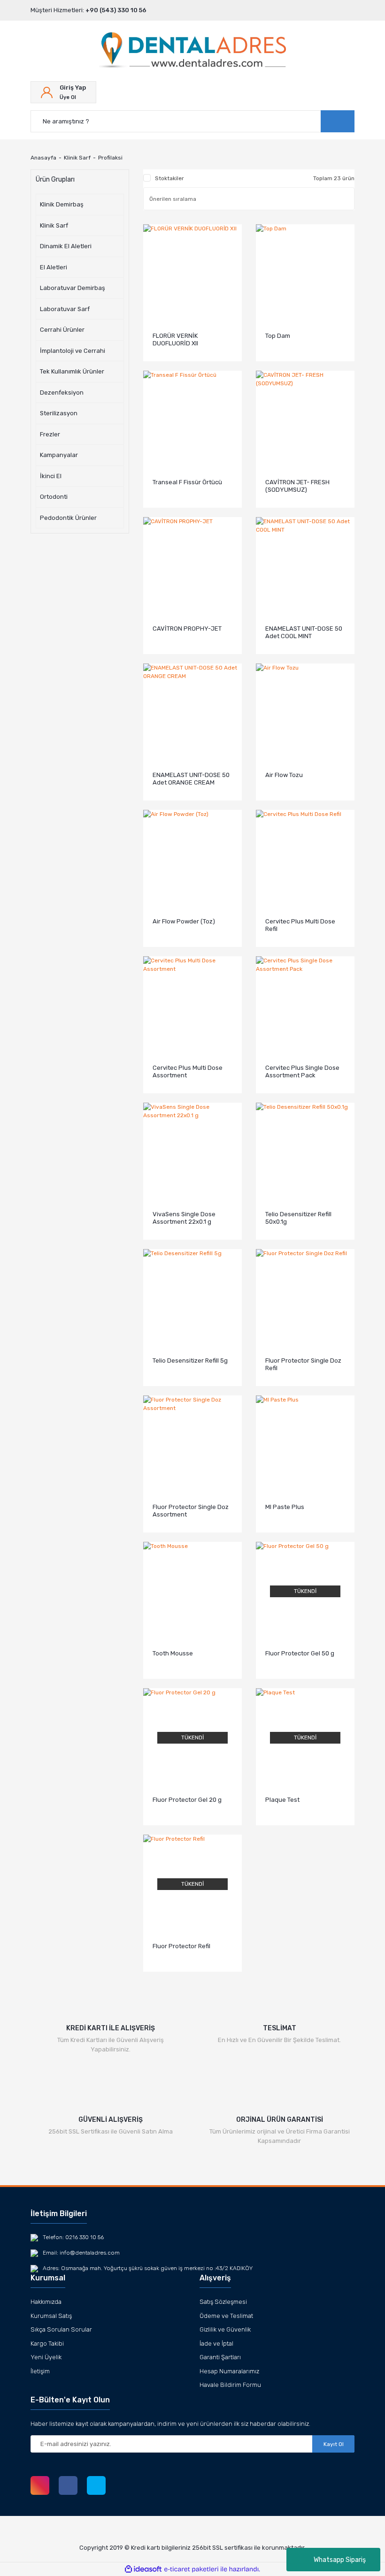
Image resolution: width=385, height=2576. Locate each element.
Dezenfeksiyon (62, 392)
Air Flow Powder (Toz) (184, 921)
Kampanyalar (59, 455)
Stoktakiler (169, 178)
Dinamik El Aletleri (66, 246)
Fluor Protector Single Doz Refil (303, 1364)
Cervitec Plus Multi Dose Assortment (188, 1071)
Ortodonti (54, 497)
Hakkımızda (46, 2302)
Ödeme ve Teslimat (226, 2316)
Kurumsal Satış (51, 2316)
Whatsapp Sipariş (340, 2560)
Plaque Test (282, 1800)
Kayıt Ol (334, 2444)
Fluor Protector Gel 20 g (187, 1800)
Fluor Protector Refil (181, 1946)
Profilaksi (110, 158)
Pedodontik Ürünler (68, 518)
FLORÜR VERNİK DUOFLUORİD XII (175, 339)
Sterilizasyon (59, 413)
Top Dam (278, 336)
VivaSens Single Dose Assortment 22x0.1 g (184, 1218)
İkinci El (51, 476)
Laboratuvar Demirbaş (73, 288)
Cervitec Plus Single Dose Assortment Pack (302, 1071)
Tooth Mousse (173, 1653)
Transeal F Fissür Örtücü (187, 482)
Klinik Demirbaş (62, 204)
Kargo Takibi (47, 2344)
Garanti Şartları (220, 2357)
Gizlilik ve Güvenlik (225, 2329)
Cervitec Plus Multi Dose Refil (300, 925)
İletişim (40, 2371)
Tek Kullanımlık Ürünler (72, 371)
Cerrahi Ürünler (62, 330)
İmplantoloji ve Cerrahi (73, 351)
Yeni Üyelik (46, 2357)
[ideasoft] (143, 2569)
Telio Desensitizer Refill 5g (190, 1360)
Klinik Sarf (54, 225)
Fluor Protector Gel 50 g (300, 1653)
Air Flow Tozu (284, 775)
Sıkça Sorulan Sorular (61, 2329)
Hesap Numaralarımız (229, 2371)
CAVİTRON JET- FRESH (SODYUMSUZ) (297, 486)
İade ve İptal (216, 2344)
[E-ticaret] (191, 2569)
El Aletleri (54, 267)
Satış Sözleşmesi (223, 2302)
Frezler (50, 434)
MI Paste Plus (285, 1507)
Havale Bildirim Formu (230, 2385)
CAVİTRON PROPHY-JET (187, 629)
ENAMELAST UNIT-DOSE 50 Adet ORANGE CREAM (191, 779)
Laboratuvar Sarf (65, 309)
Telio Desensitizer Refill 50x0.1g (298, 1218)
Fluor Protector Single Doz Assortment (191, 1511)
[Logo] (192, 51)
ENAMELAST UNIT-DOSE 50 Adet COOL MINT (304, 632)
